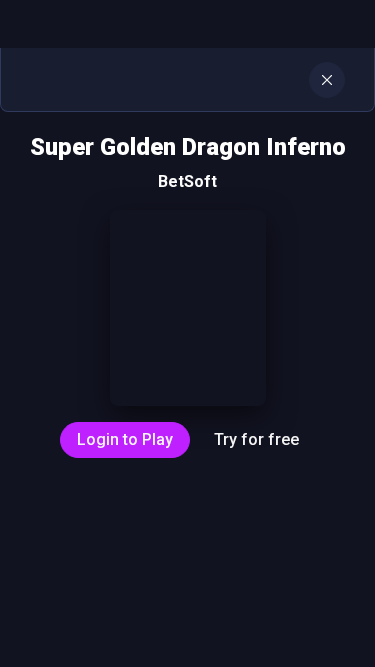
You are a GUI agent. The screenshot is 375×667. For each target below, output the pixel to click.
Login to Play (125, 439)
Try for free (256, 439)
